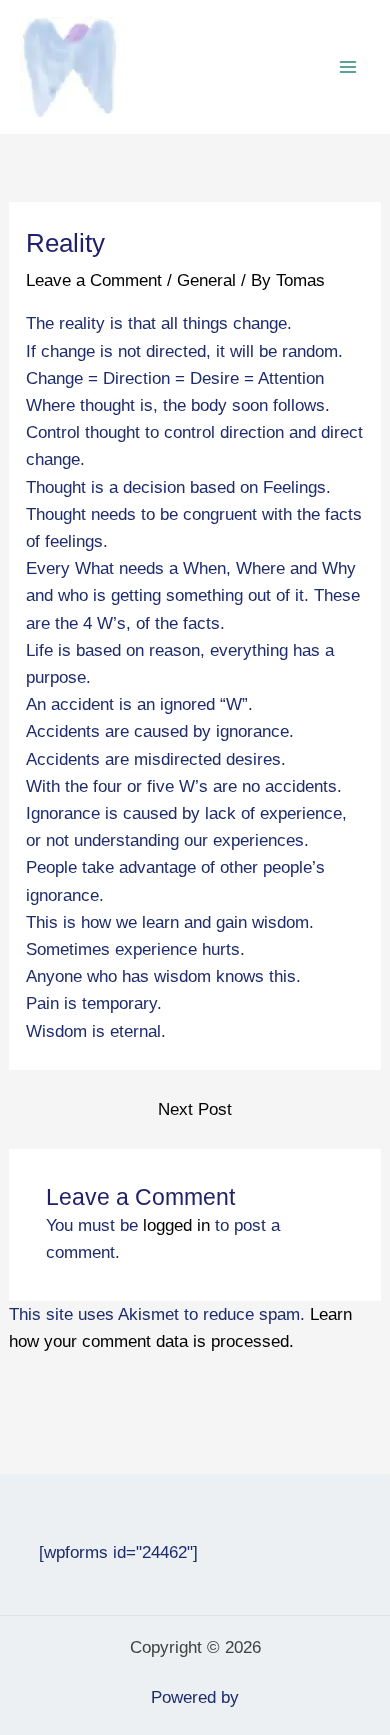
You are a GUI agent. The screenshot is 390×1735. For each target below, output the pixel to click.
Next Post (195, 1109)
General (206, 280)
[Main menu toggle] (348, 67)
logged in (176, 1225)
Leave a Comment (94, 280)
